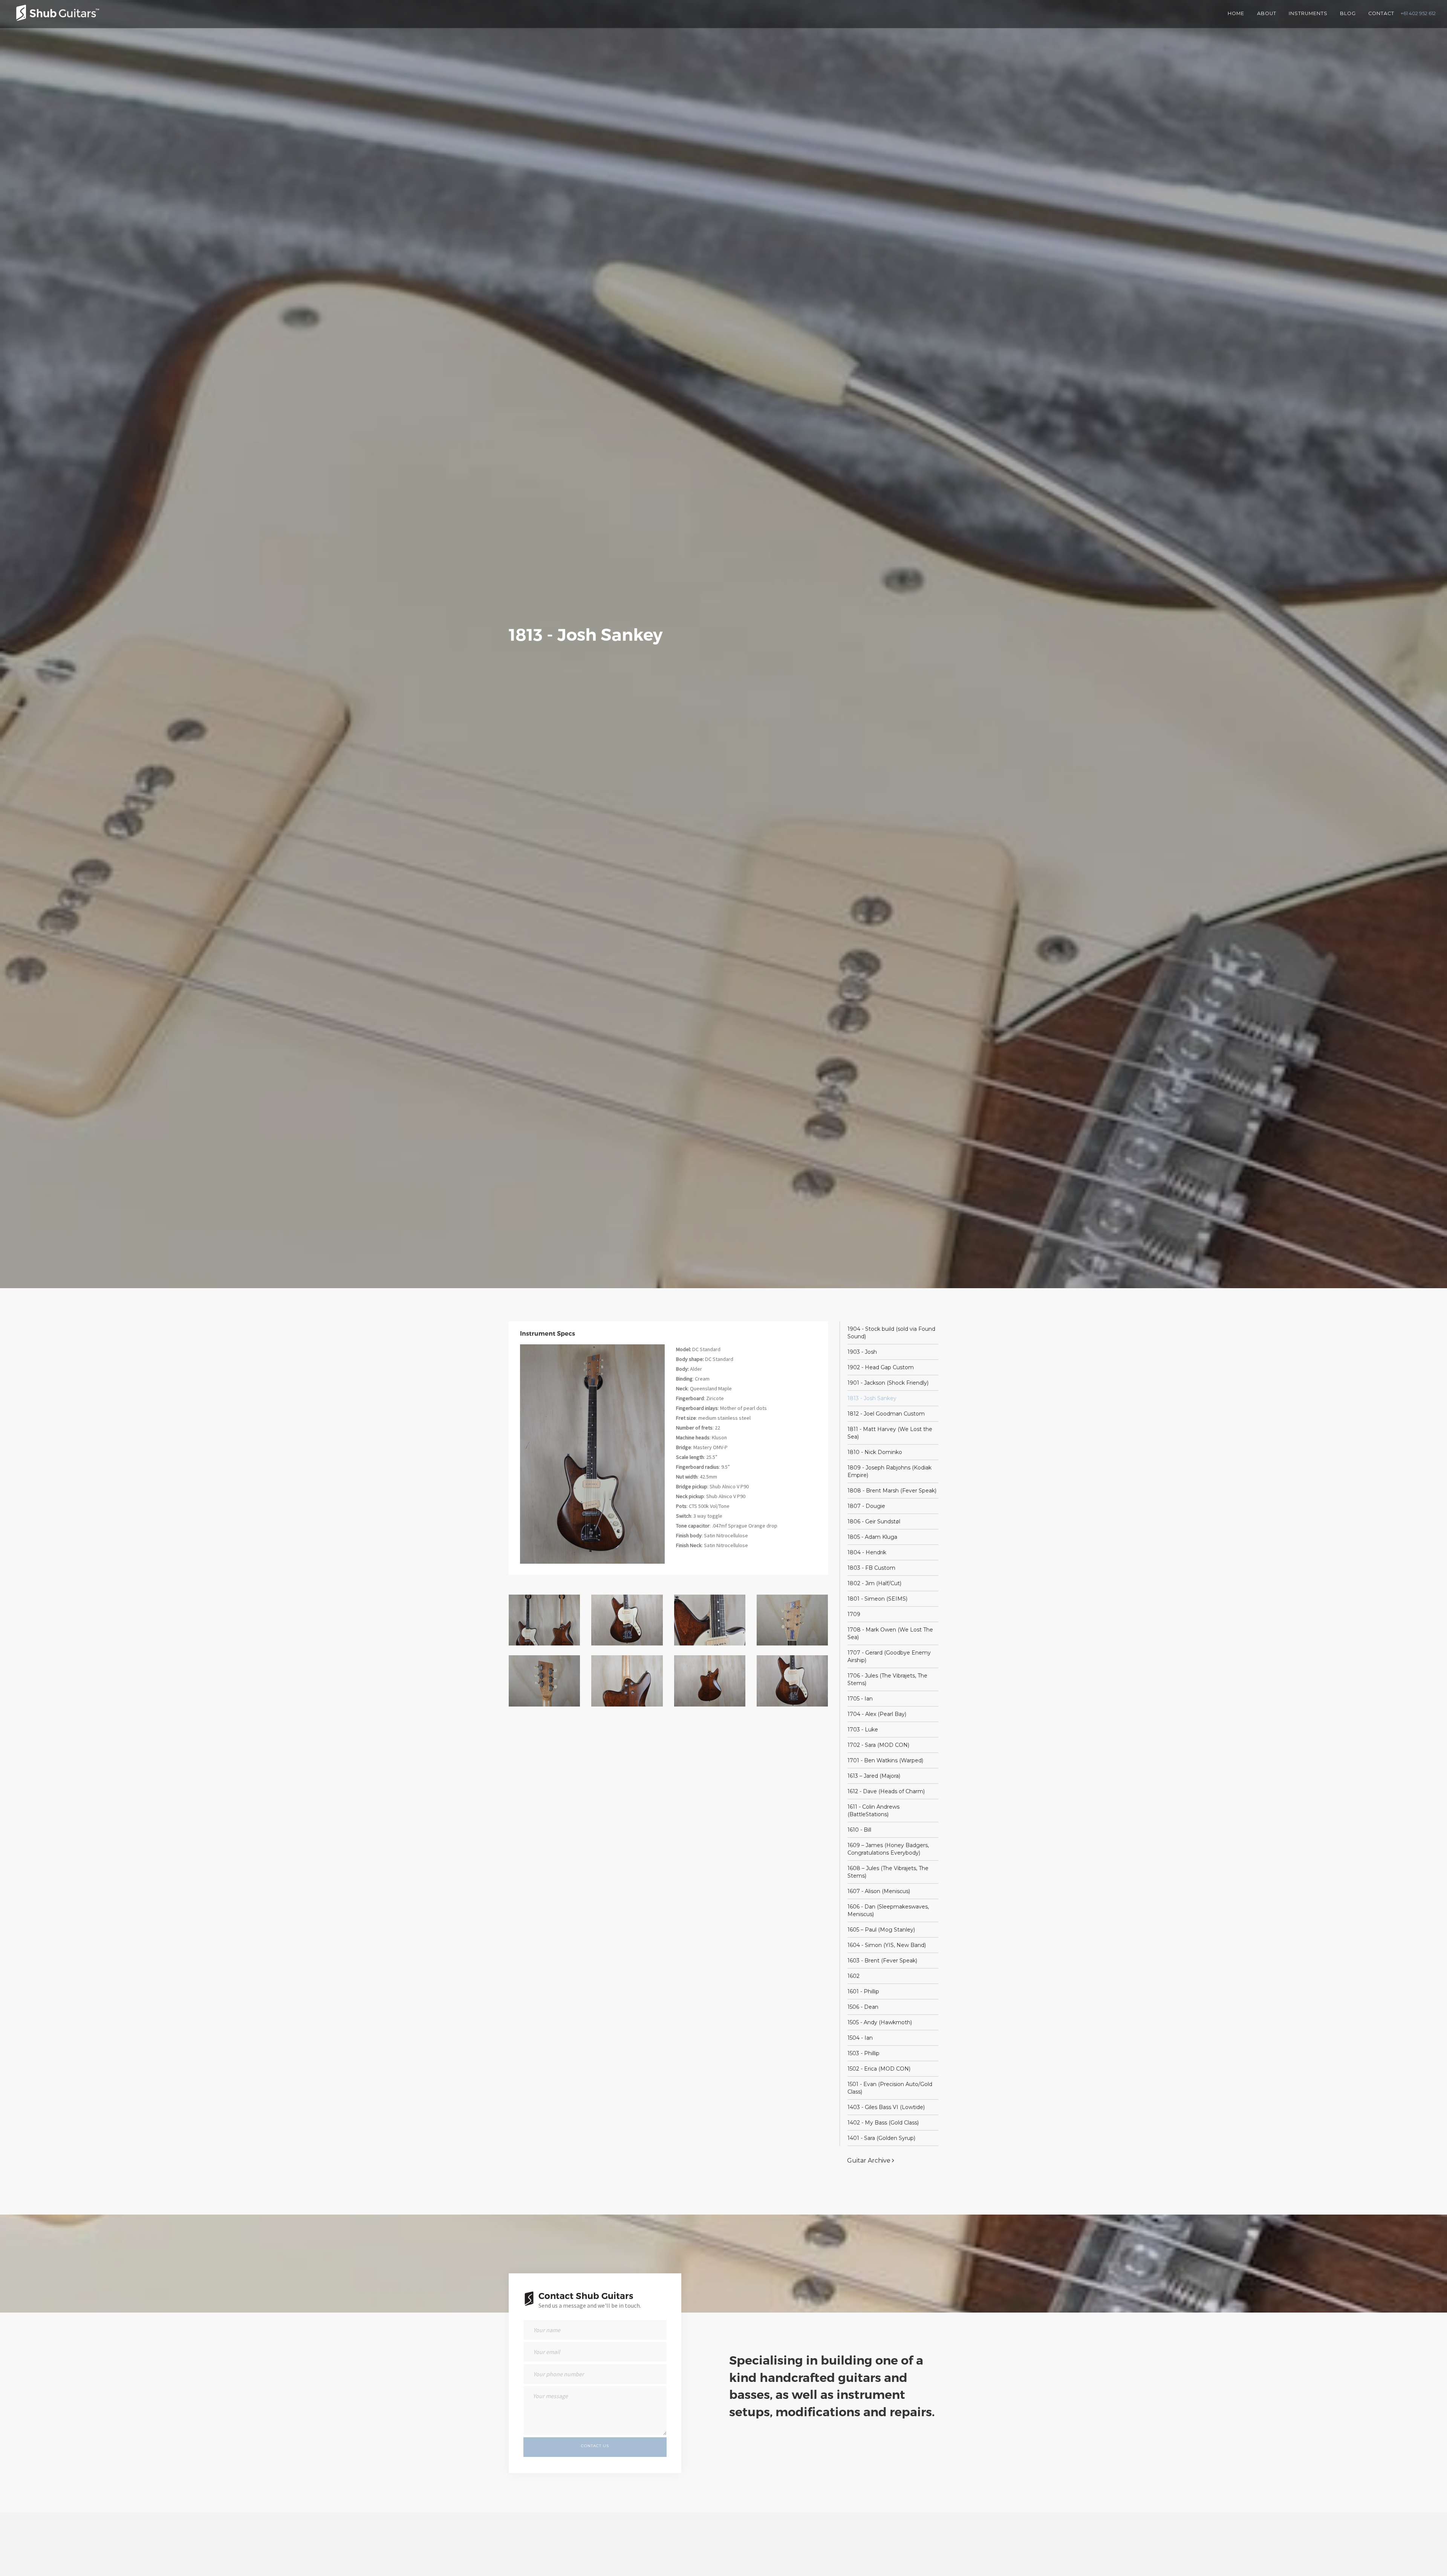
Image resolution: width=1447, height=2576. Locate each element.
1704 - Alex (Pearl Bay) (877, 1714)
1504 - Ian (860, 2038)
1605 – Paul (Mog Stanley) (881, 1930)
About (1267, 13)
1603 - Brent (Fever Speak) (882, 1961)
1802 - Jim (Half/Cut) (874, 1583)
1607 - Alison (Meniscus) (879, 1891)
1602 (854, 1976)
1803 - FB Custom (871, 1568)
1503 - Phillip (863, 2053)
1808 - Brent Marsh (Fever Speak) (892, 1491)
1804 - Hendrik (867, 1552)
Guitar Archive (870, 2160)
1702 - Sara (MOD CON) (878, 1745)
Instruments (1308, 13)
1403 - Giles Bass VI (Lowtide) (886, 2107)
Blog (1348, 13)
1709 (854, 1614)
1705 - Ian (860, 1699)
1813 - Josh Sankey (872, 1398)
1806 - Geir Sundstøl (874, 1521)
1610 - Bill (859, 1830)
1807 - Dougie (866, 1506)
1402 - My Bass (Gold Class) (883, 2123)
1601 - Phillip (863, 1991)
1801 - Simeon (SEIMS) (877, 1599)
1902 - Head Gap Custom (881, 1367)
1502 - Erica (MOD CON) (879, 2069)
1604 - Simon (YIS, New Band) (887, 1945)
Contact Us (595, 2445)
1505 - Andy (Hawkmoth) (880, 2022)
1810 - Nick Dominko (875, 1452)
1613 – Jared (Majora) (874, 1776)
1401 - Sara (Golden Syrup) (881, 2138)
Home (1236, 13)
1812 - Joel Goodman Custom (886, 1414)
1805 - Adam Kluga (872, 1537)
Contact (1381, 13)
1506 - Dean (863, 2007)
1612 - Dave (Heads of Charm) (886, 1791)
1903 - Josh (862, 1352)
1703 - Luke (863, 1730)
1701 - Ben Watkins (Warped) (885, 1760)
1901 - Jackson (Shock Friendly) (888, 1383)
